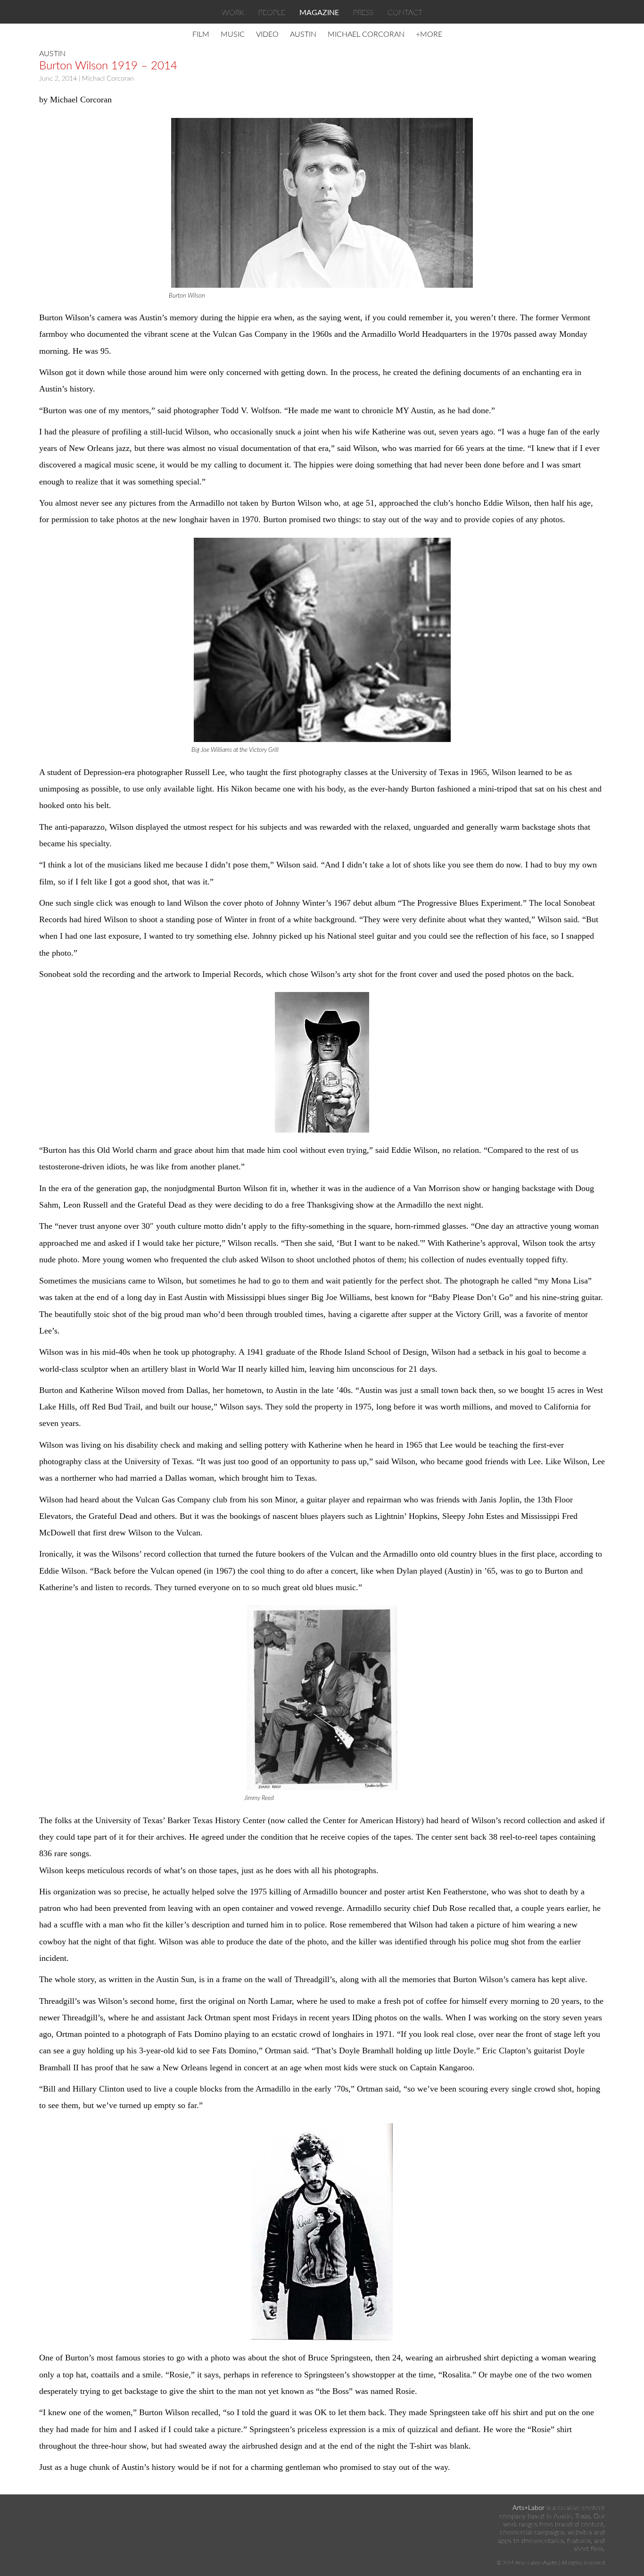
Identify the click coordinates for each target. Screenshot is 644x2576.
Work (233, 13)
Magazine (319, 13)
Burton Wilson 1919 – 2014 (108, 66)
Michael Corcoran (366, 34)
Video (267, 34)
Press (363, 13)
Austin (303, 34)
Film (201, 34)
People (272, 13)
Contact (405, 13)
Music (233, 34)
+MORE (429, 34)
